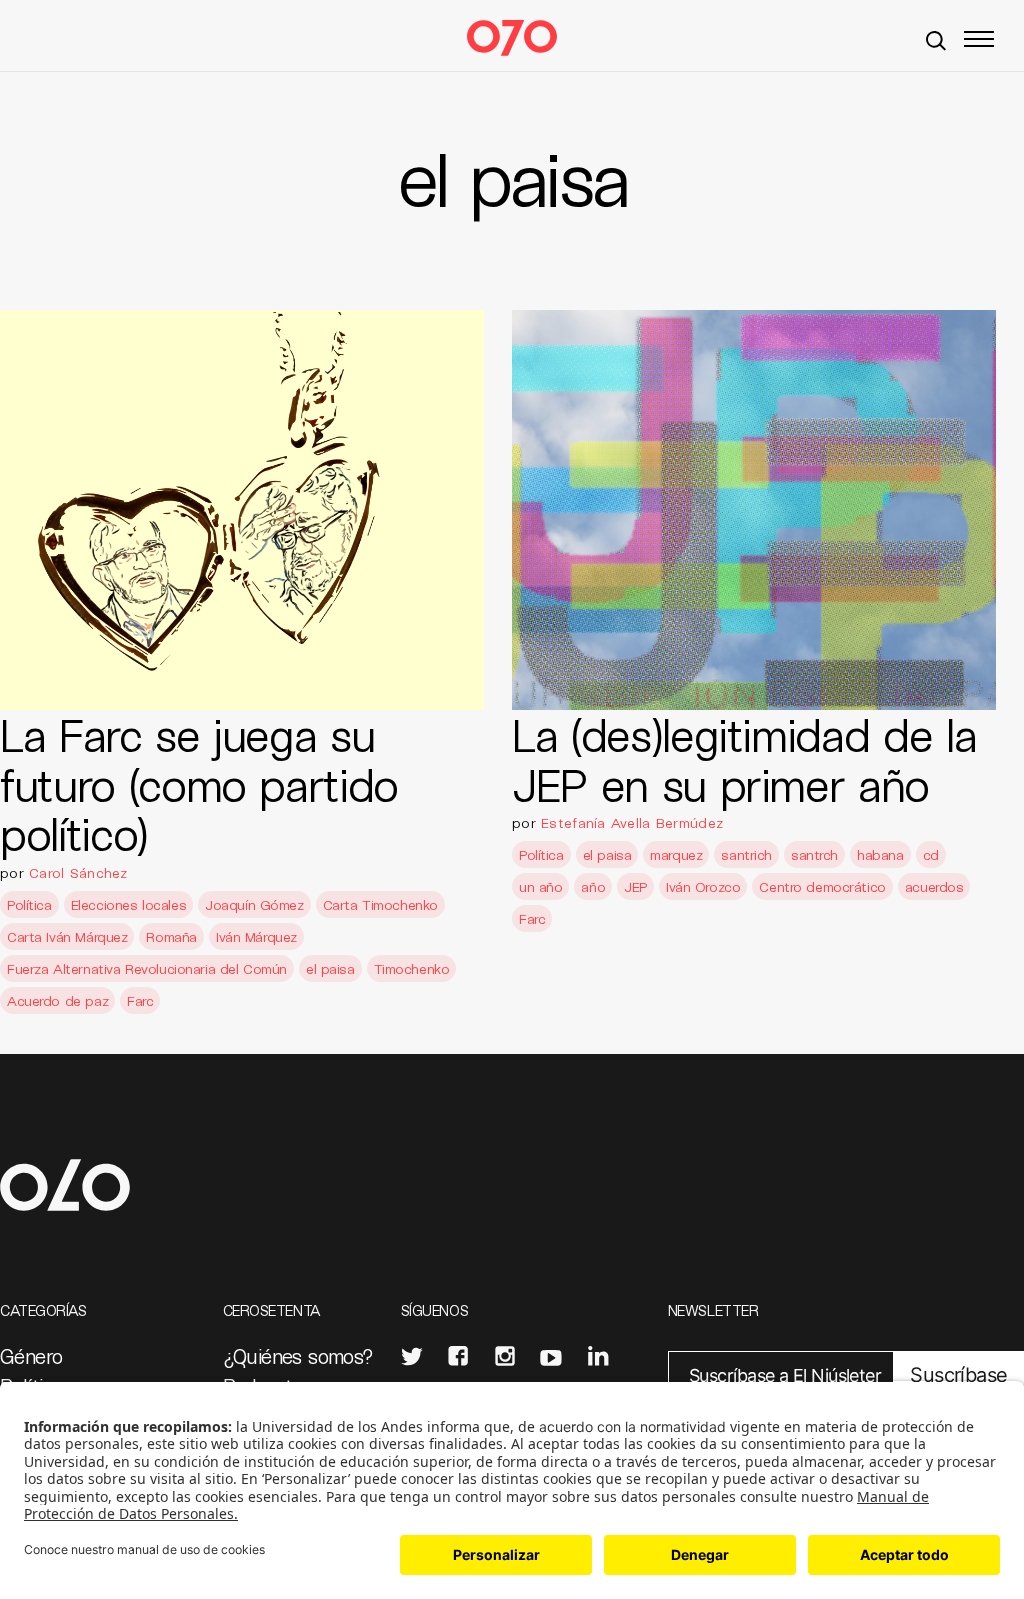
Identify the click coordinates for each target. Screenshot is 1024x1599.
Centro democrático (822, 886)
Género (31, 1356)
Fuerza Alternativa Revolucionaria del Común (147, 968)
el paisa (330, 968)
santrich (746, 854)
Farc (140, 1000)
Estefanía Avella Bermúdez (632, 822)
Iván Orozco (703, 886)
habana (880, 854)
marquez (676, 854)
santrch (814, 854)
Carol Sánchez (78, 872)
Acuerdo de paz (57, 1000)
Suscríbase (958, 1375)
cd (931, 854)
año (593, 886)
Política (29, 904)
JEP (635, 886)
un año (540, 886)
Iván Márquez (256, 936)
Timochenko (412, 968)
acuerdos (934, 886)
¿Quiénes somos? (298, 1356)
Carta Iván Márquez (67, 936)
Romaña (171, 936)
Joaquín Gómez (254, 904)
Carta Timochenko (380, 904)
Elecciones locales (128, 904)
